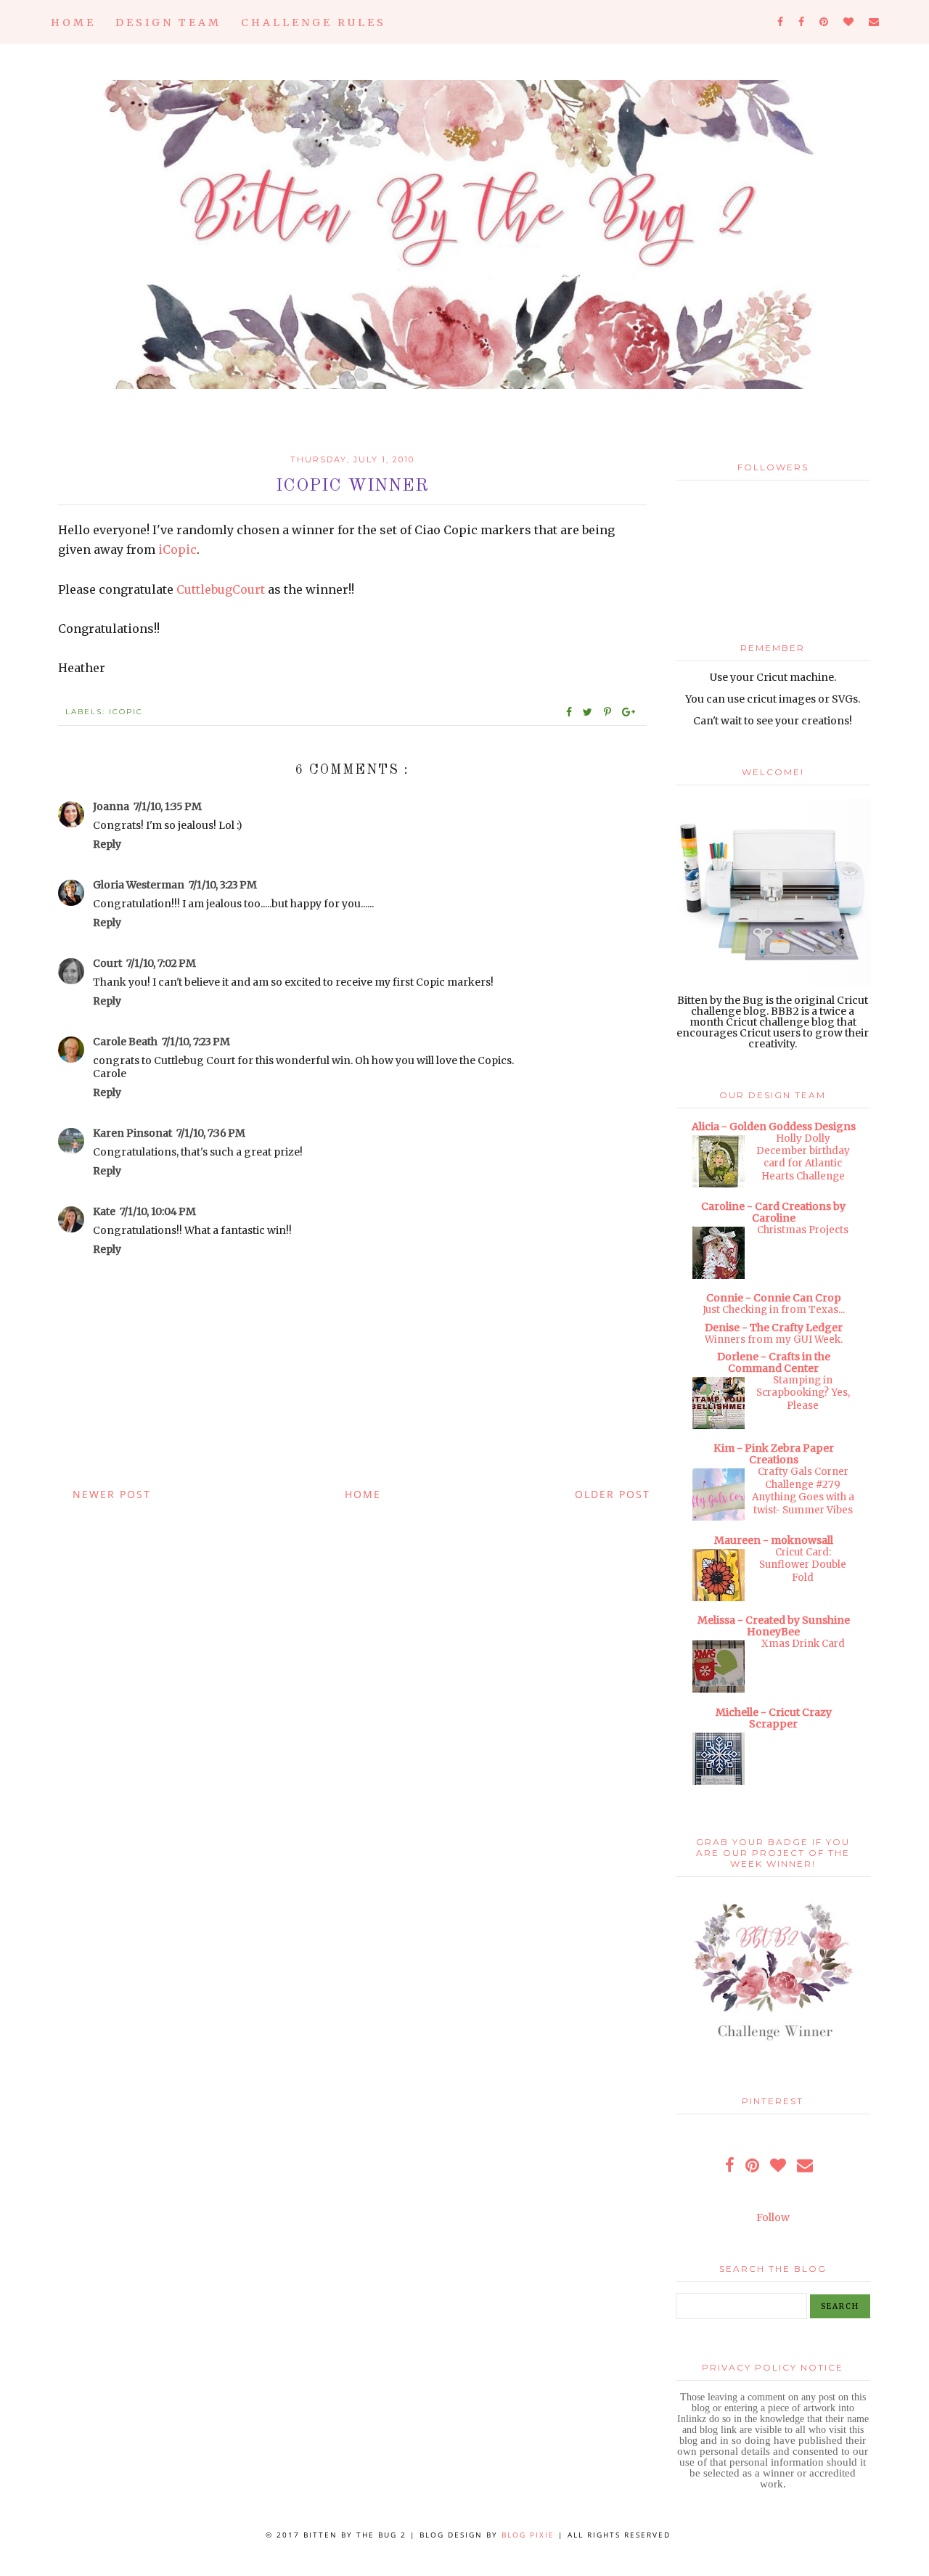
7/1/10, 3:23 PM (223, 885)
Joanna (111, 806)
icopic (126, 712)
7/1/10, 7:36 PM (211, 1133)
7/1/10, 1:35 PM (168, 806)
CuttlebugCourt (221, 589)
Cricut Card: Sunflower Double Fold (803, 1565)
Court (107, 963)
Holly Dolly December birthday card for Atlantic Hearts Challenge (803, 1157)
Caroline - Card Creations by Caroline (773, 1212)
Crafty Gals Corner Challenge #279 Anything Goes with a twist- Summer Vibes (803, 1491)
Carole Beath (125, 1042)
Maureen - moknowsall (774, 1540)
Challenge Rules (314, 23)
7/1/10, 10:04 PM (158, 1211)
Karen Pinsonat (132, 1133)
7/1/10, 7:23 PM (196, 1042)
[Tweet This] (590, 712)
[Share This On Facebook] (570, 712)
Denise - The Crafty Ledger (774, 1328)
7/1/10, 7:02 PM (161, 963)
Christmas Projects (803, 1230)
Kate (104, 1211)
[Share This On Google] (629, 712)
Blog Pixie (528, 2535)
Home (73, 23)
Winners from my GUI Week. (774, 1340)
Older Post (613, 1494)
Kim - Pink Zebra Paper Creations (774, 1454)
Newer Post (112, 1494)
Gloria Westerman (139, 885)
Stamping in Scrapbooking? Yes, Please (803, 1393)
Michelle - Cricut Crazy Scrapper (774, 1718)
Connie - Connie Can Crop (774, 1298)
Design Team (168, 23)
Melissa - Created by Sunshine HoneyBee (774, 1626)
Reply (107, 844)
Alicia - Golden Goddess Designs (774, 1127)
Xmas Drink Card (803, 1644)
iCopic (177, 549)
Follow (773, 2217)
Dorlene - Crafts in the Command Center (774, 1362)
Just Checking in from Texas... (774, 1310)
